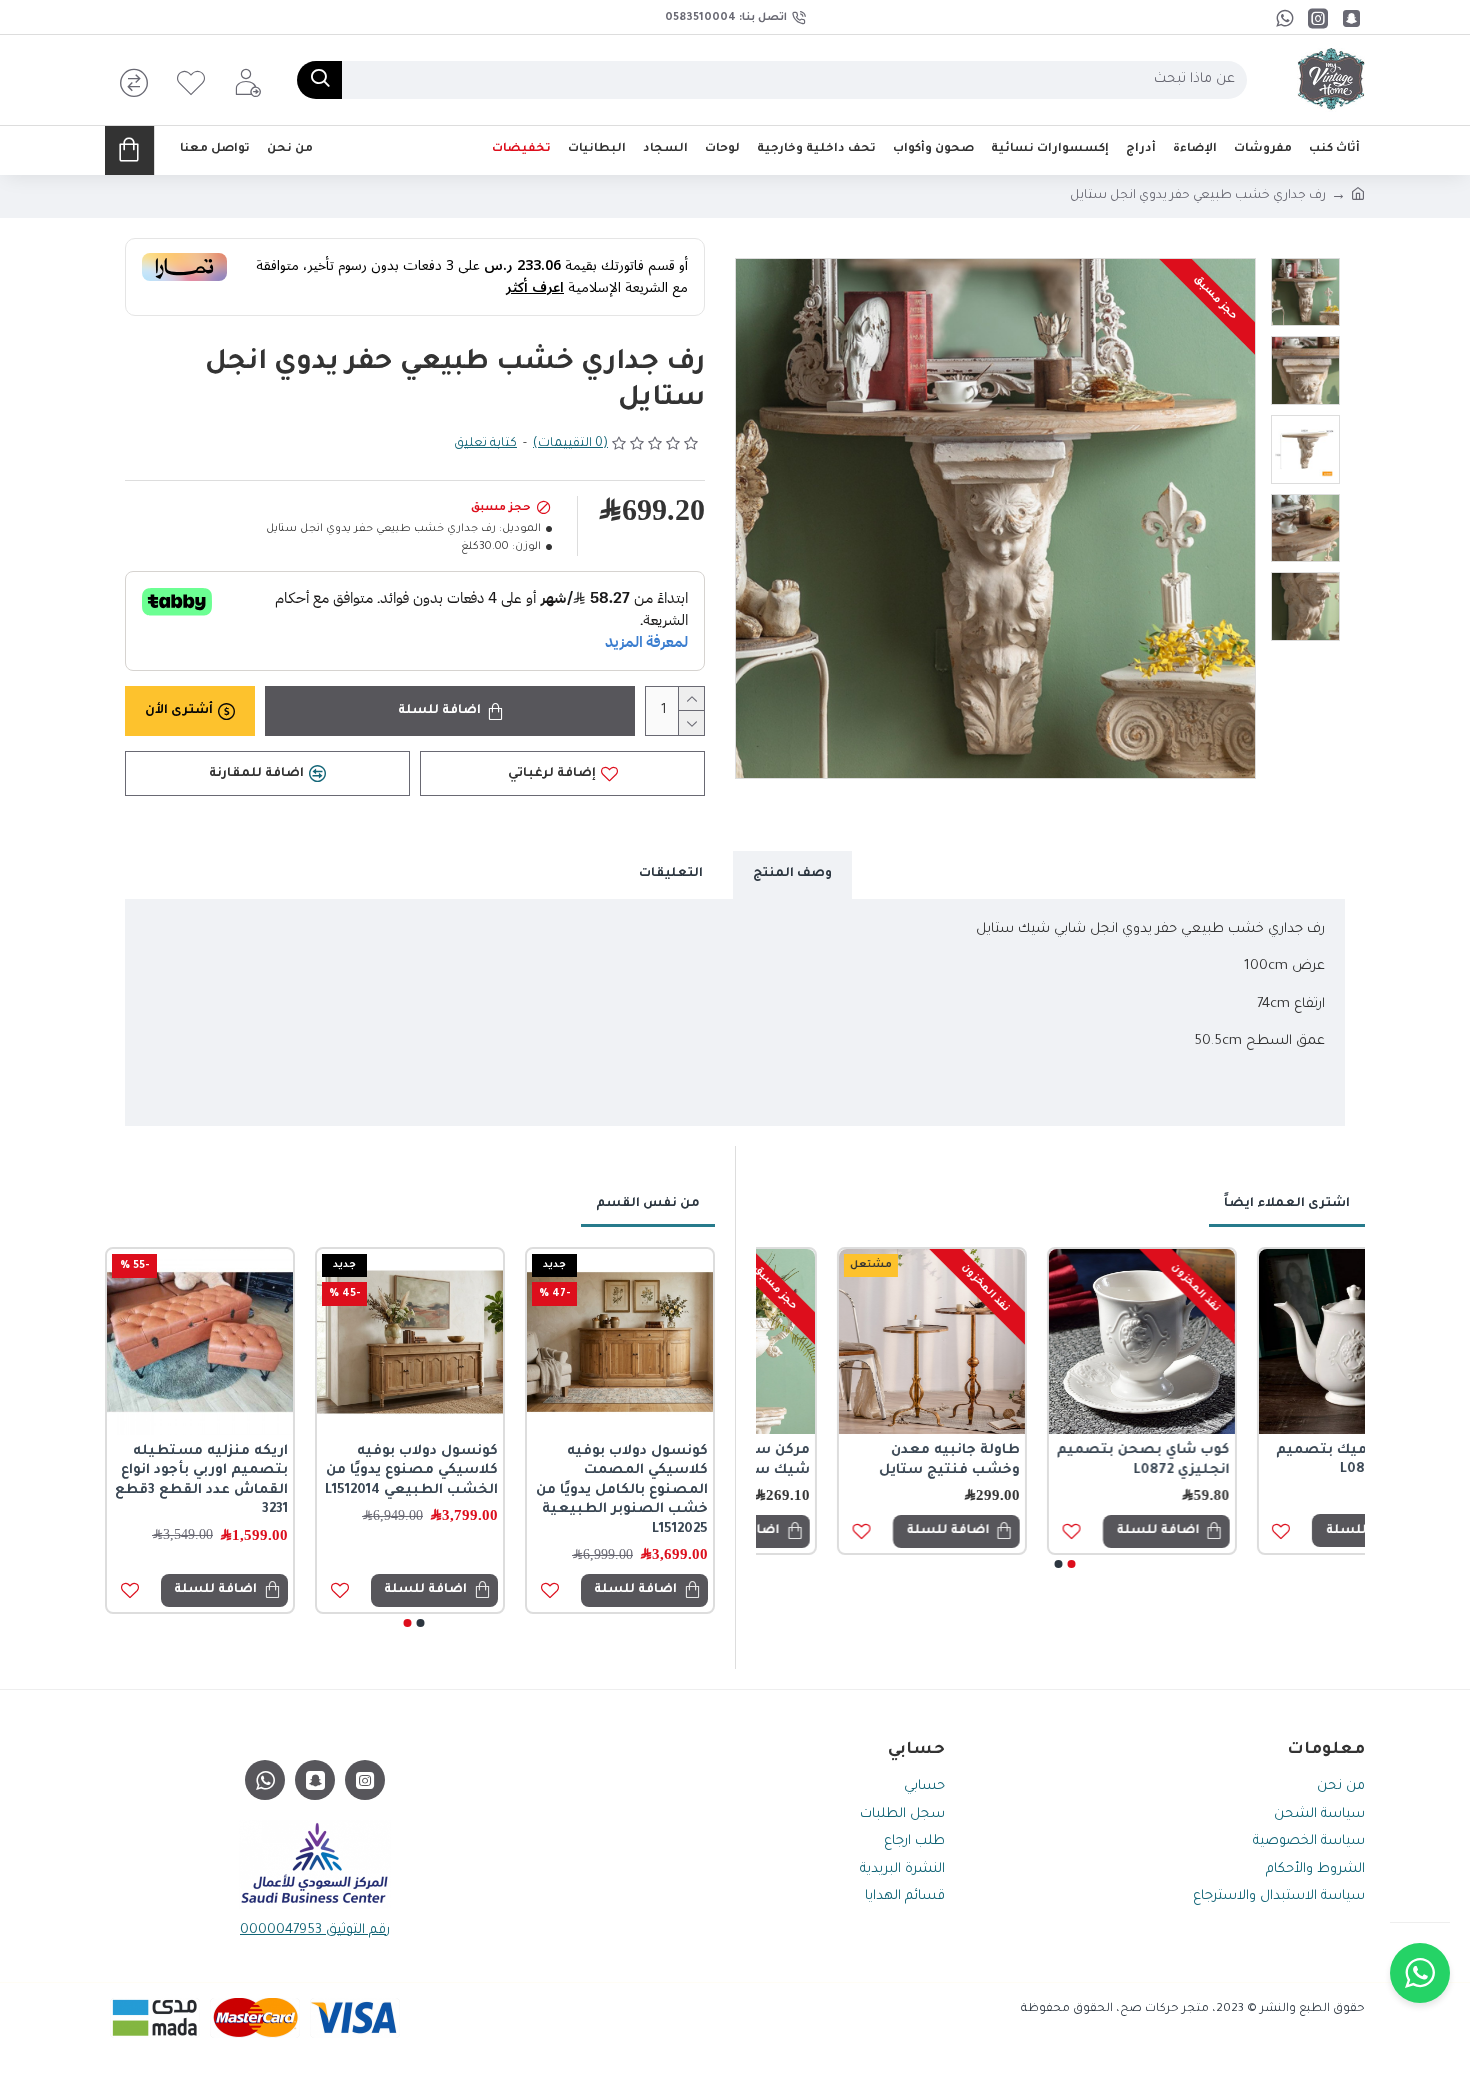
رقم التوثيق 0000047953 (315, 1930)
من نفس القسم (648, 1204)
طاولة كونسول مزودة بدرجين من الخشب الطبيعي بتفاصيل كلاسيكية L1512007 (636, 1481)
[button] (1071, 1564)
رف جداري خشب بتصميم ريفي (1274, 1460)
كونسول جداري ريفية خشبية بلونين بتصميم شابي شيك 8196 (419, 1471)
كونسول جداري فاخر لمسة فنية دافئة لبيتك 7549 (207, 1471)
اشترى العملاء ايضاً (1287, 1204)
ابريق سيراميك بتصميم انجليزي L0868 (1066, 1460)
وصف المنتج (792, 874)
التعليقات (671, 874)
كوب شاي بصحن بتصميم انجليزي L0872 (852, 1460)
